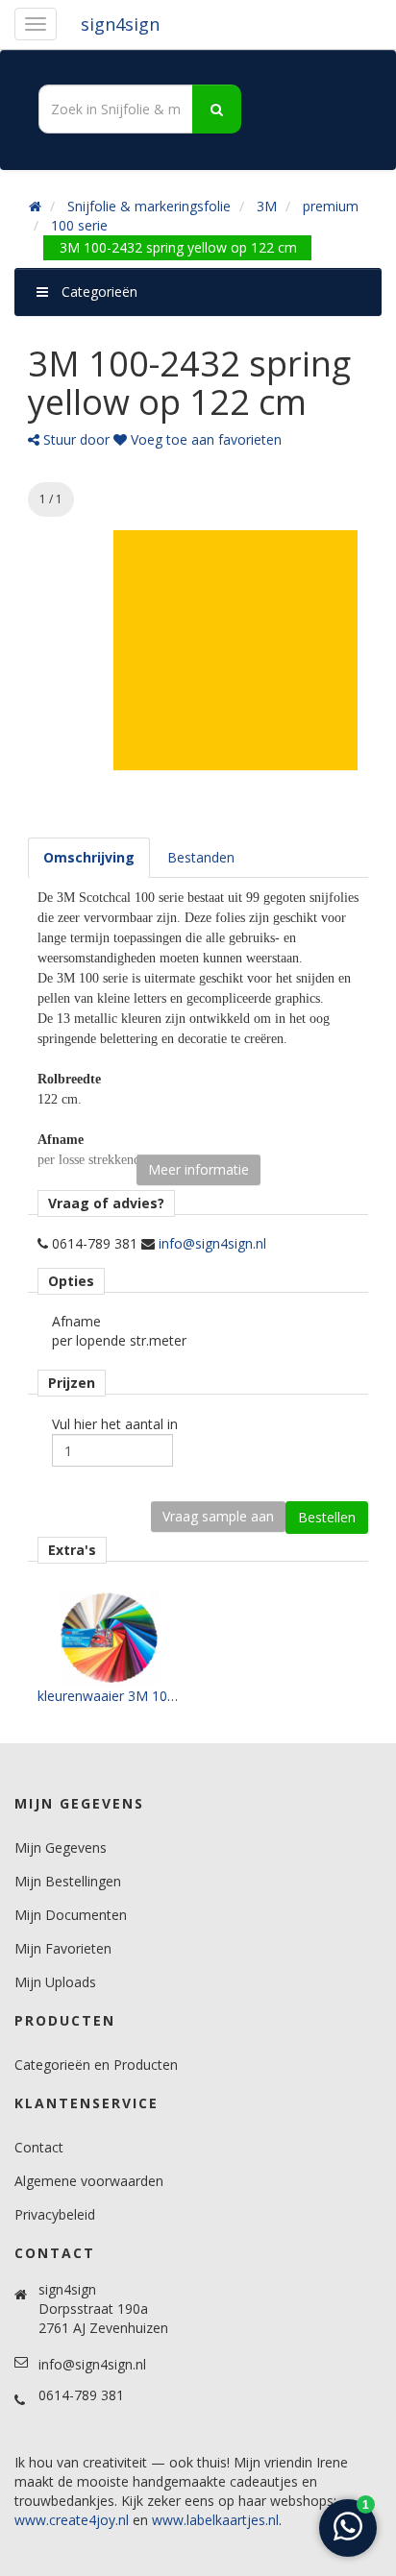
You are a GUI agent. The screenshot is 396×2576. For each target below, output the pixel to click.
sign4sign (120, 24)
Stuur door (74, 439)
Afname (76, 1321)
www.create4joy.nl (72, 2520)
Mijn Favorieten (63, 1948)
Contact (39, 2147)
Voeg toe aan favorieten (204, 439)
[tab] (89, 858)
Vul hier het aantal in (115, 1424)
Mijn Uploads (55, 1982)
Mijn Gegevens (61, 1847)
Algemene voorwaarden (89, 2181)
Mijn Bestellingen (68, 1881)
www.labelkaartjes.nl (215, 2520)
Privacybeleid (55, 2214)
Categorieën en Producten (96, 2065)
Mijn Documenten (71, 1915)
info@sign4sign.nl (212, 1243)
